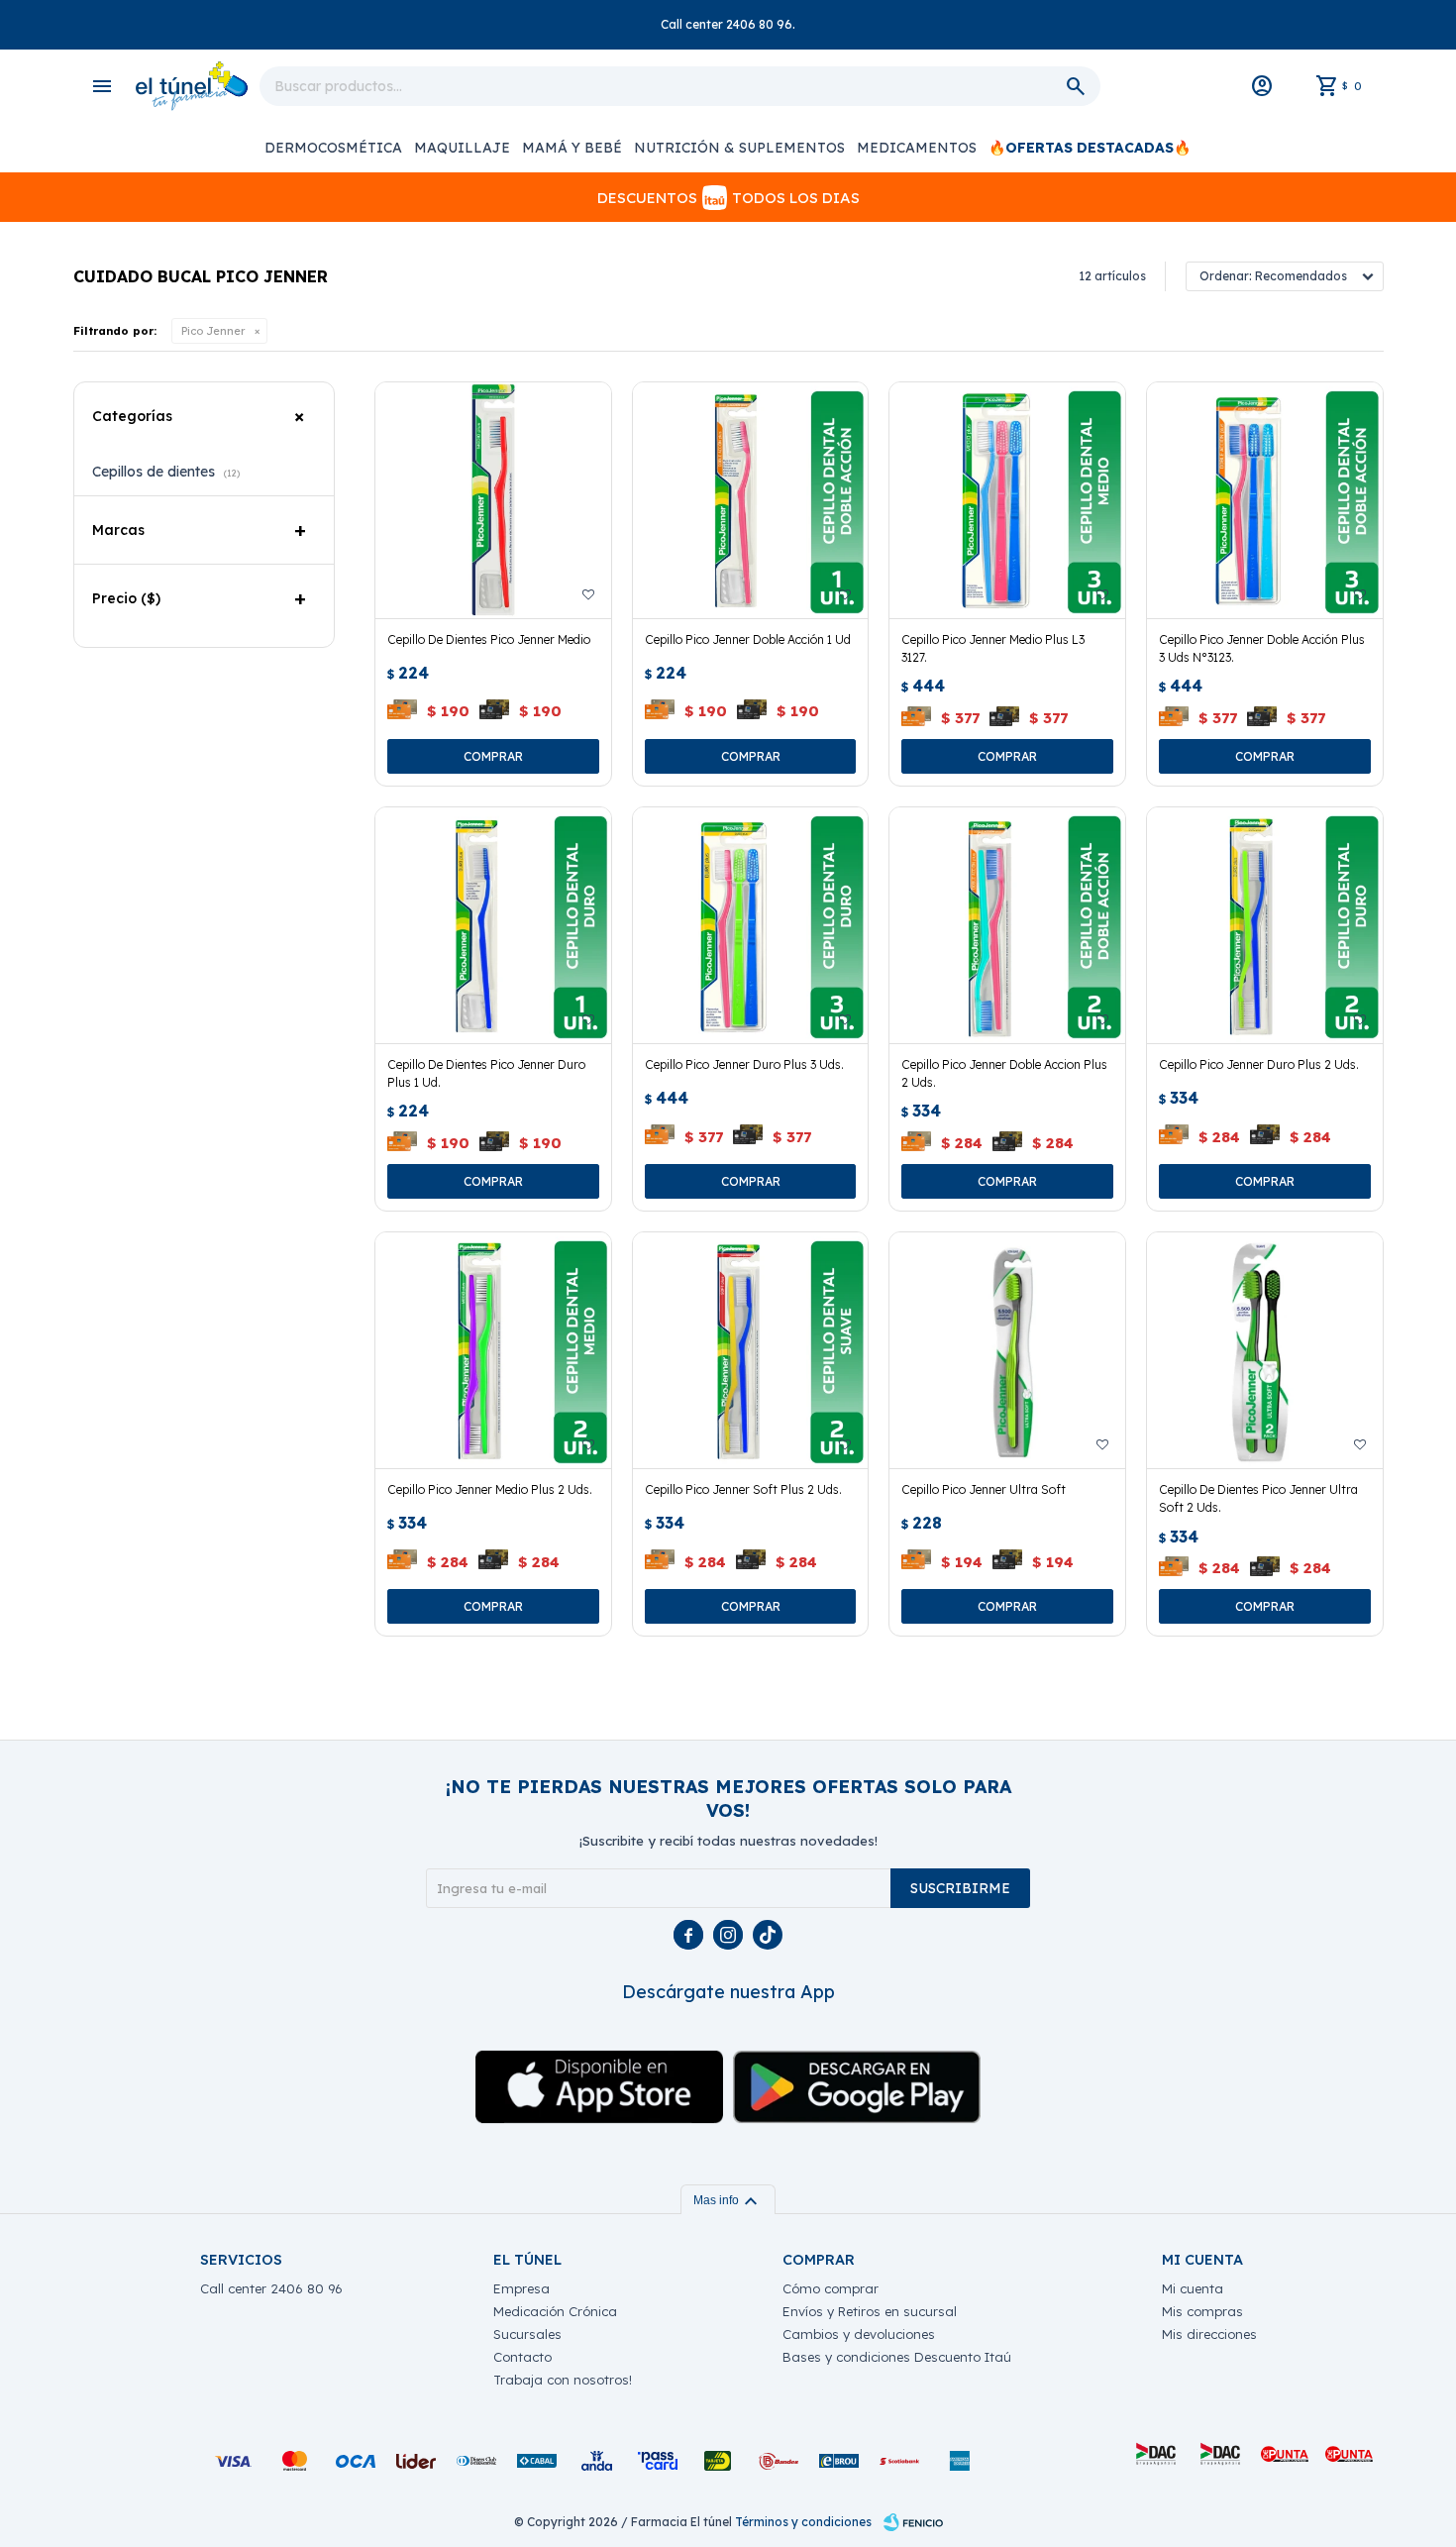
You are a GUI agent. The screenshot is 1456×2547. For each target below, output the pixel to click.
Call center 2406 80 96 (271, 2288)
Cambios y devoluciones (859, 2334)
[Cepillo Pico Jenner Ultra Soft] (1007, 1350)
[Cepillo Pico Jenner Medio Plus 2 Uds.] (493, 1350)
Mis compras (1202, 2311)
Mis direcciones (1209, 2334)
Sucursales (527, 2334)
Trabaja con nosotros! (563, 2380)
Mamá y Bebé (572, 148)
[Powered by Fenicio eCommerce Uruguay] (913, 2522)
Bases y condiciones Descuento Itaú (897, 2357)
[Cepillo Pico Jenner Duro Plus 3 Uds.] (751, 925)
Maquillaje (462, 148)
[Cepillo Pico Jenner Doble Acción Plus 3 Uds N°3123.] (1265, 500)
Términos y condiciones (803, 2522)
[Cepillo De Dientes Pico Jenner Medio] (493, 500)
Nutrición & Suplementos (739, 148)
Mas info (728, 2200)
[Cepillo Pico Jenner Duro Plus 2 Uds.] (1265, 925)
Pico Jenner (213, 331)
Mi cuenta (1193, 2288)
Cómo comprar (831, 2288)
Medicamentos (917, 148)
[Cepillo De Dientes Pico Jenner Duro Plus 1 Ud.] (493, 925)
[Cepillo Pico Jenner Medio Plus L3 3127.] (1007, 500)
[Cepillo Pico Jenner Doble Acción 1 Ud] (751, 500)
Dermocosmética (333, 148)
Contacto (522, 2357)
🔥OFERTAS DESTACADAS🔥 (1090, 148)
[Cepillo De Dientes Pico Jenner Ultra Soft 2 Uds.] (1265, 1350)
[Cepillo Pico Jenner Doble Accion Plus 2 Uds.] (1007, 925)
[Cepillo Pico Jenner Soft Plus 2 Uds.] (751, 1350)
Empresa (521, 2288)
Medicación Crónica (555, 2311)
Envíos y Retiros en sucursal (870, 2311)
